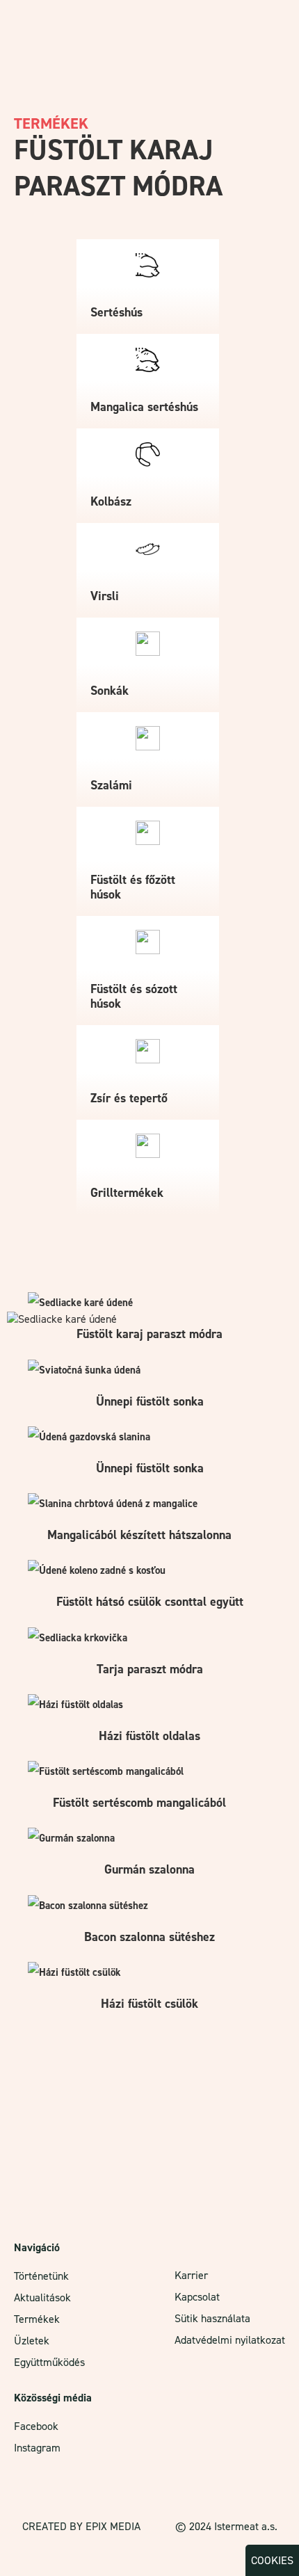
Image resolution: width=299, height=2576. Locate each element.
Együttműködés (49, 2362)
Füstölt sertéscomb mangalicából (139, 1803)
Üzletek (32, 2341)
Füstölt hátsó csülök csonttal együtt (150, 1602)
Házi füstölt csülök (149, 2004)
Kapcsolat (197, 2297)
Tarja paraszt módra (150, 1669)
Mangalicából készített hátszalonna (139, 1535)
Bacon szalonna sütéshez (149, 1937)
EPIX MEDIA (113, 2526)
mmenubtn (269, 19)
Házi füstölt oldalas (149, 1736)
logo (28, 24)
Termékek (37, 2319)
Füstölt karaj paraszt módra (149, 1334)
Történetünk (41, 2276)
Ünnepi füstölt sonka (150, 1401)
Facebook (36, 2426)
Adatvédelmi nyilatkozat (230, 2340)
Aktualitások (42, 2297)
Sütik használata (212, 2318)
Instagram (37, 2448)
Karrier (191, 2275)
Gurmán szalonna (149, 1869)
